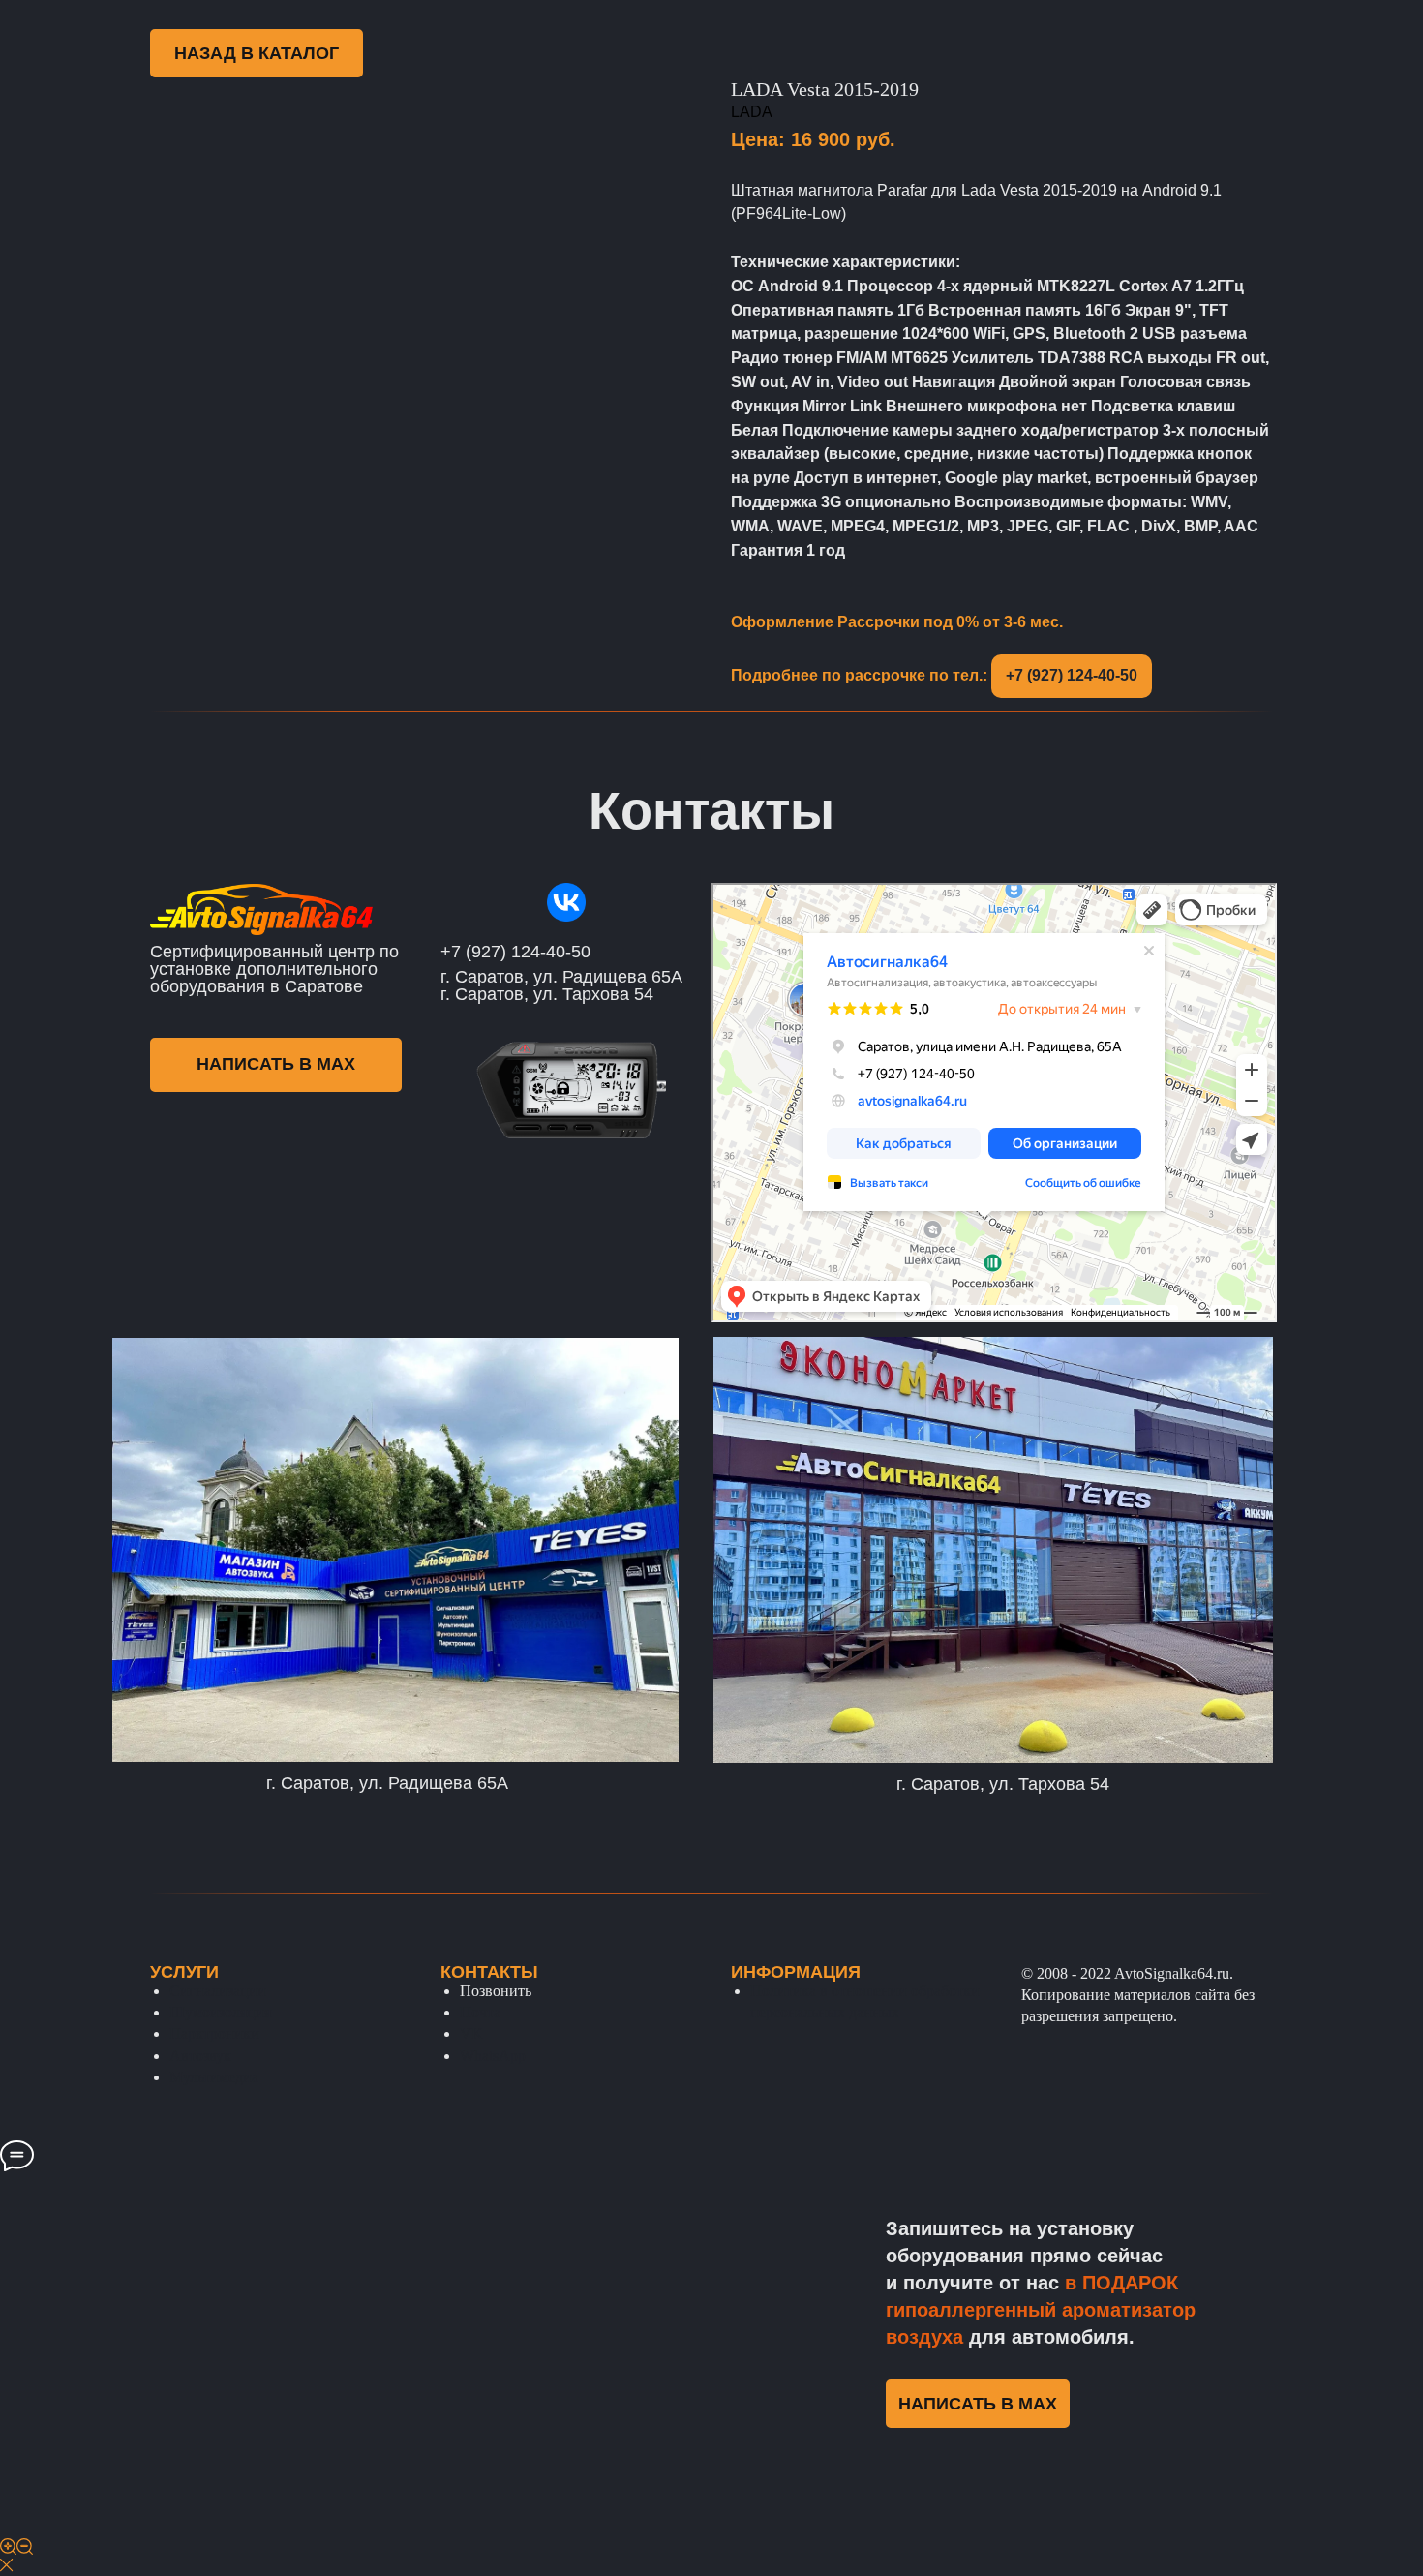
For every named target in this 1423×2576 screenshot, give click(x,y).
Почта (480, 2012)
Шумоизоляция (220, 2012)
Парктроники (214, 2033)
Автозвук (200, 2056)
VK (471, 2033)
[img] (566, 902)
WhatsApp (493, 2056)
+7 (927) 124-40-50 (1072, 675)
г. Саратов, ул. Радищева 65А (387, 1783)
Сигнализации (218, 1991)
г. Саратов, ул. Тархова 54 (1003, 1784)
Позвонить (496, 1991)
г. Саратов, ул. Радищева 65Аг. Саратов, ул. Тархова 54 (561, 985)
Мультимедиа (214, 2077)
